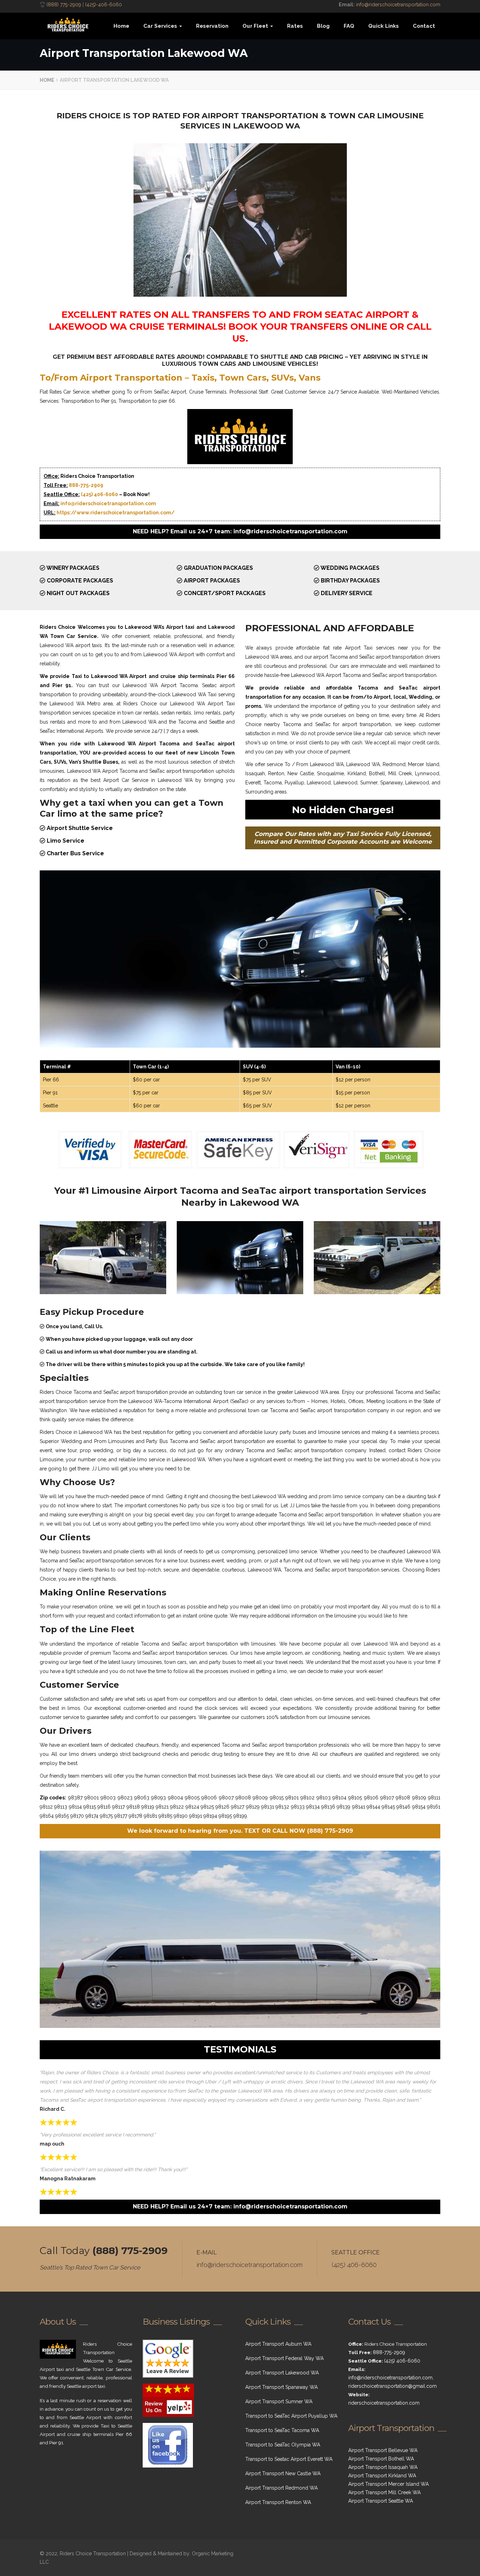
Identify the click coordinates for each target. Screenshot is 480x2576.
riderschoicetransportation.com (384, 2403)
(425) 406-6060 (99, 494)
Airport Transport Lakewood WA (282, 2373)
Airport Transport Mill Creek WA (384, 2492)
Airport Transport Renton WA (278, 2502)
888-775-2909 (86, 485)
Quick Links (384, 26)
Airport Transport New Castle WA (283, 2473)
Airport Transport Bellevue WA (383, 2450)
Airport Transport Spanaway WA (281, 2387)
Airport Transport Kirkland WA (382, 2476)
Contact (424, 26)
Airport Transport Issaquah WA (383, 2467)
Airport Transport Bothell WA (381, 2459)
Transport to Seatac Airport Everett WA (289, 2459)
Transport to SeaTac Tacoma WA (282, 2430)
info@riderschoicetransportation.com (398, 5)
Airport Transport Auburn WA (278, 2344)
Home (121, 26)
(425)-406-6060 (103, 5)
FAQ (349, 26)
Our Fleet (256, 26)
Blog (323, 26)
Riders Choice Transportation (93, 2554)
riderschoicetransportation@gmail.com (393, 2386)
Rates (295, 26)
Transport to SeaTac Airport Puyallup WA (291, 2416)
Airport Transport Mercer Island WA (388, 2484)
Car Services (161, 26)
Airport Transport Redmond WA (281, 2488)
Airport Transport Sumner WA (279, 2402)
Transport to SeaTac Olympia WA (283, 2445)
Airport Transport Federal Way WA (284, 2358)
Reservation (212, 26)
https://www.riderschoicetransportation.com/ (116, 513)
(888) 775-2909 (64, 5)
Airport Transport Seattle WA (381, 2501)
